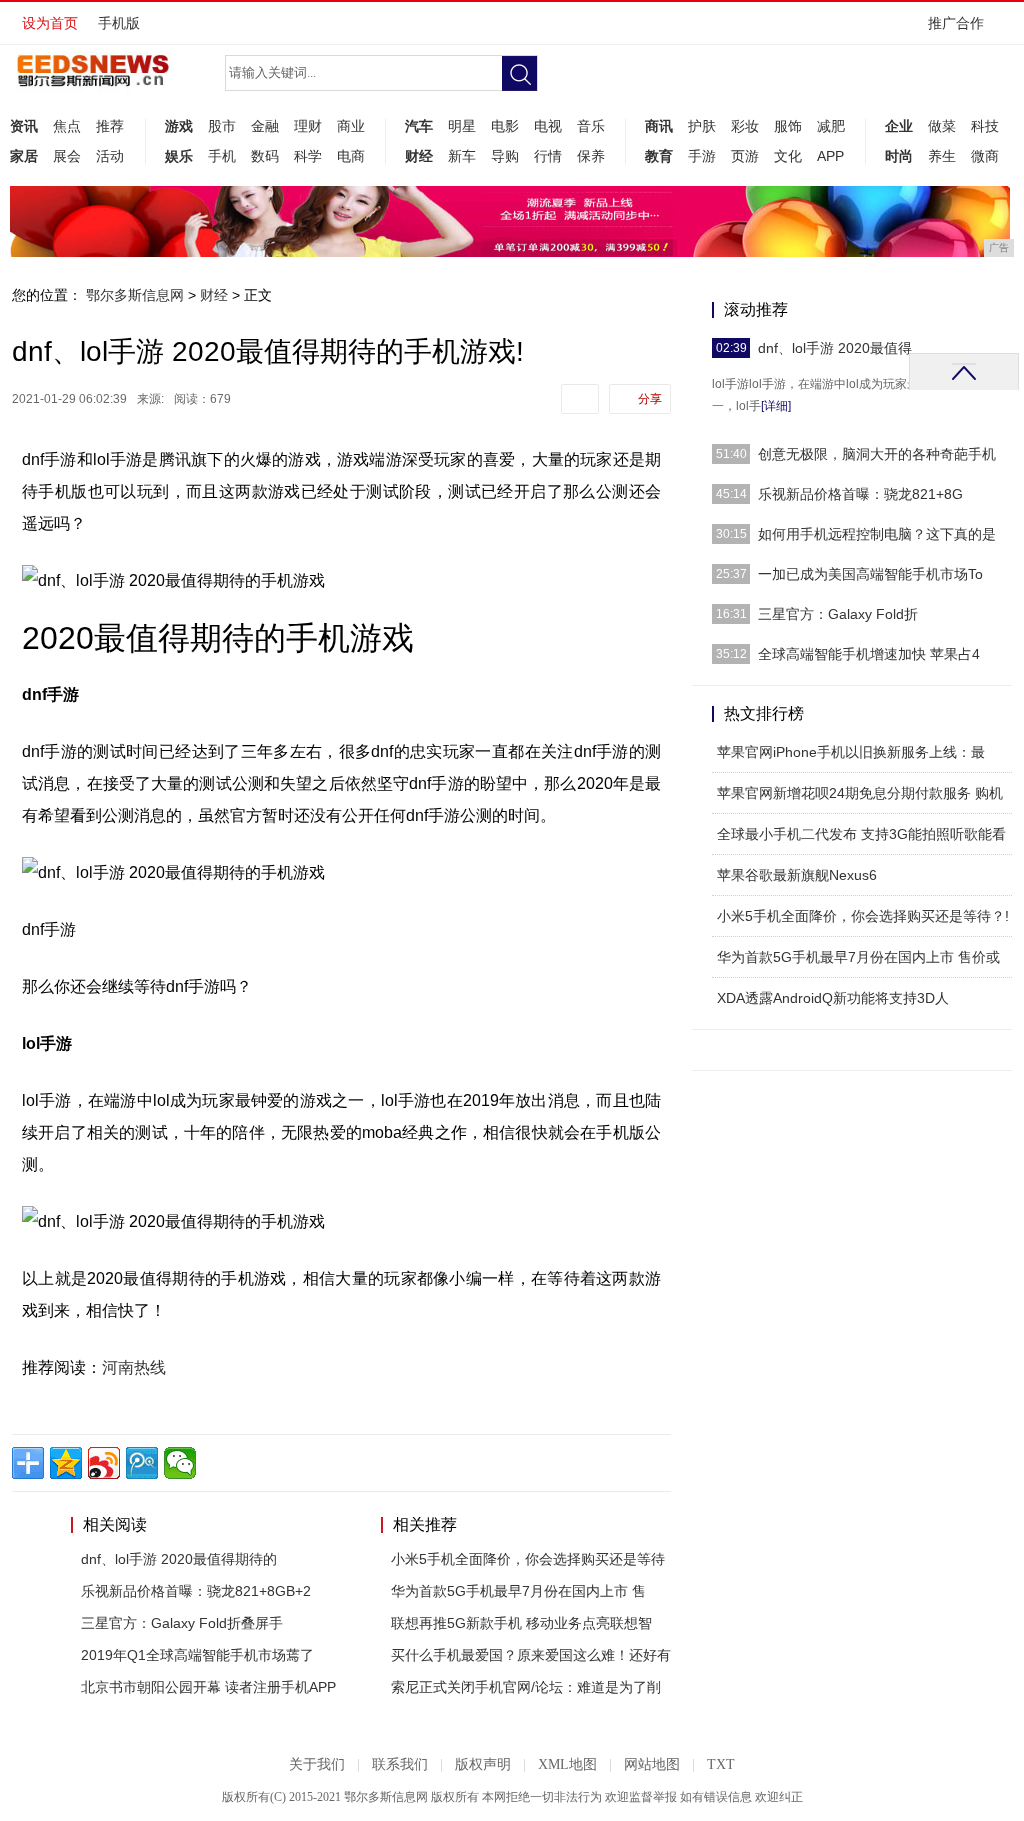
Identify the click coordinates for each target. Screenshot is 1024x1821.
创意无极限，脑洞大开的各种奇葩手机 (877, 454)
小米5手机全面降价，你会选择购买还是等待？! (863, 916)
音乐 (591, 126)
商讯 (659, 126)
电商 (351, 156)
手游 (702, 156)
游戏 (179, 126)
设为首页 (50, 23)
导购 (505, 156)
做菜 (942, 126)
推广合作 (956, 23)
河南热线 (134, 1367)
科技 (985, 126)
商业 (351, 126)
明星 (462, 126)
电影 (505, 126)
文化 (788, 156)
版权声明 (483, 1764)
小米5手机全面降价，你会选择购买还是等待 (528, 1559)
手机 (222, 156)
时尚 (899, 156)
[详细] (776, 406)
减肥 (831, 126)
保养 (591, 156)
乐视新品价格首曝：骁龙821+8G (860, 494)
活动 (110, 156)
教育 (659, 156)
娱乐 (179, 156)
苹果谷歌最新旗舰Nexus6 (797, 875)
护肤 (702, 126)
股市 (222, 126)
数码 (265, 156)
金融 (265, 126)
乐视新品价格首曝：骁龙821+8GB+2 (196, 1591)
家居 (24, 156)
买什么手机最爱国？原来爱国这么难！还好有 (531, 1655)
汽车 (419, 126)
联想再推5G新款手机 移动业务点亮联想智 (521, 1623)
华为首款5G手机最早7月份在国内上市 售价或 (858, 957)
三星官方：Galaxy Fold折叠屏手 (182, 1623)
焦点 (67, 126)
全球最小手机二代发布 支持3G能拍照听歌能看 (861, 834)
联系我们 (400, 1764)
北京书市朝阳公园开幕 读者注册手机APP (208, 1687)
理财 (308, 126)
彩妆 (745, 126)
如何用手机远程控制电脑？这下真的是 (877, 534)
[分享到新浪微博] (104, 1463)
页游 (745, 156)
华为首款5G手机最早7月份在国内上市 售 (518, 1591)
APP (830, 156)
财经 (419, 156)
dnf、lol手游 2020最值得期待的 (179, 1559)
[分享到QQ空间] (66, 1463)
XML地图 (567, 1764)
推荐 (110, 126)
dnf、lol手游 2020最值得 (835, 348)
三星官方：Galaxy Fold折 (838, 614)
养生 (942, 156)
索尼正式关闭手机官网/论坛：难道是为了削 (526, 1687)
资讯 (24, 126)
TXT (721, 1764)
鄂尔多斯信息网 (135, 295)
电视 (548, 126)
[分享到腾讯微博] (142, 1463)
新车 (462, 156)
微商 (985, 156)
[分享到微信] (180, 1463)
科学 (308, 156)
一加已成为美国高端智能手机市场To (870, 574)
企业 (899, 126)
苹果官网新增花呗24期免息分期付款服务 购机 (860, 793)
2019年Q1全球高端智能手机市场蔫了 (197, 1655)
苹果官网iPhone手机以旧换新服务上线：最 (851, 752)
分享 (650, 399)
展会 (67, 156)
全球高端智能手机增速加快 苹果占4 (869, 654)
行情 (548, 156)
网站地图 (652, 1764)
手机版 (119, 23)
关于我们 (317, 1764)
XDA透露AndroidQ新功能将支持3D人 (833, 998)
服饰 (788, 126)
